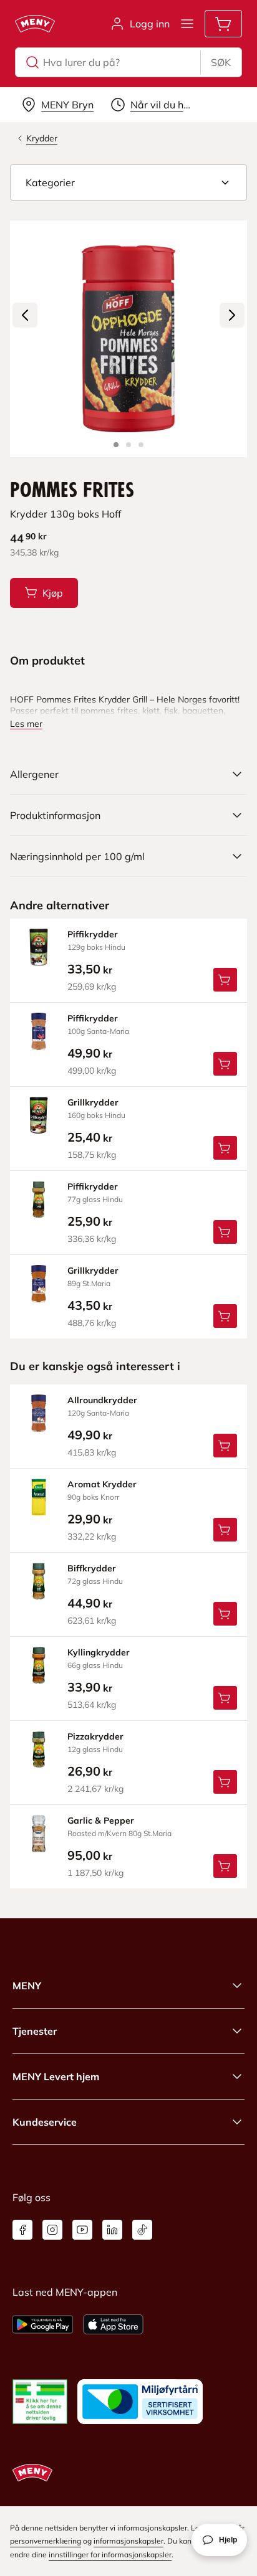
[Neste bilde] (232, 315)
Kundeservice (45, 2122)
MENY (27, 1986)
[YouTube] (82, 2230)
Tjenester (35, 2031)
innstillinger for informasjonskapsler (110, 2555)
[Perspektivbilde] (141, 445)
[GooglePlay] (43, 2324)
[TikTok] (142, 2230)
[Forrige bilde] (25, 315)
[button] (128, 182)
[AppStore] (113, 2324)
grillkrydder (93, 1102)
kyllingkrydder (99, 1652)
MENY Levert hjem (56, 2076)
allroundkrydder (102, 1400)
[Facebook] (22, 2230)
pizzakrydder (95, 1736)
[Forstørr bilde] (128, 339)
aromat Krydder (102, 1484)
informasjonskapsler (128, 2541)
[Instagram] (52, 2230)
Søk (221, 62)
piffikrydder (93, 934)
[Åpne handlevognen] (223, 24)
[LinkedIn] (112, 2230)
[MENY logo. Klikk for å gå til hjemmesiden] (35, 24)
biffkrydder (92, 1568)
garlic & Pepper (101, 1821)
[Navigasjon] (187, 24)
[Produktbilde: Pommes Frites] (116, 445)
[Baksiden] (128, 445)
